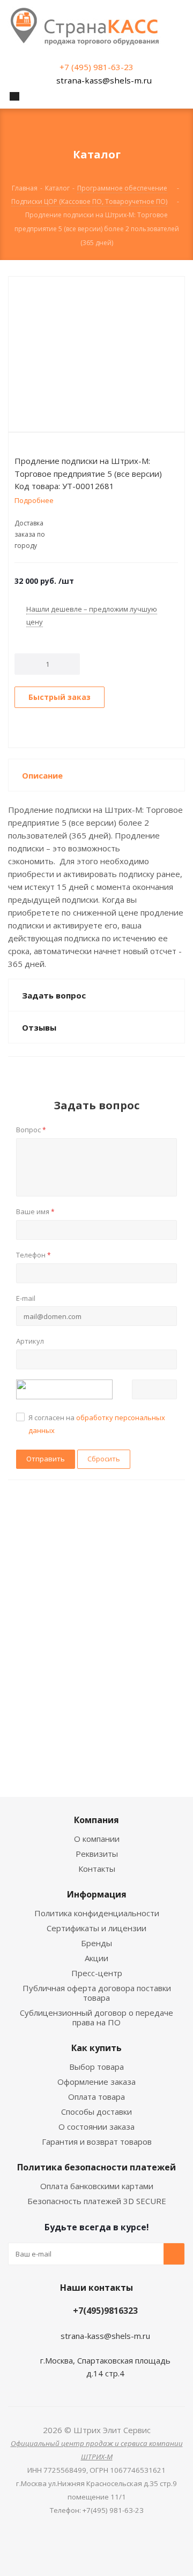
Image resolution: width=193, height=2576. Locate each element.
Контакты (97, 1869)
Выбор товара (96, 2067)
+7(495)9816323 (105, 2311)
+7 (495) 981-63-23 (96, 67)
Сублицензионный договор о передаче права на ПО (96, 2017)
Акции (96, 1958)
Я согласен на (97, 1424)
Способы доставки (96, 2112)
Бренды (96, 1943)
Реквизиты (97, 1854)
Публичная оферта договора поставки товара (97, 1993)
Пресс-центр (97, 1973)
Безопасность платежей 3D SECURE (97, 2201)
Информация (97, 1894)
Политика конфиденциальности (97, 1913)
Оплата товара (96, 2097)
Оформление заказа (96, 2082)
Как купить (96, 2048)
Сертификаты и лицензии (96, 1928)
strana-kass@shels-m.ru (104, 80)
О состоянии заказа (96, 2127)
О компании (97, 1839)
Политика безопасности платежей (96, 2167)
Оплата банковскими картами (97, 2186)
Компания (96, 1820)
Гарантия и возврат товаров (97, 2141)
